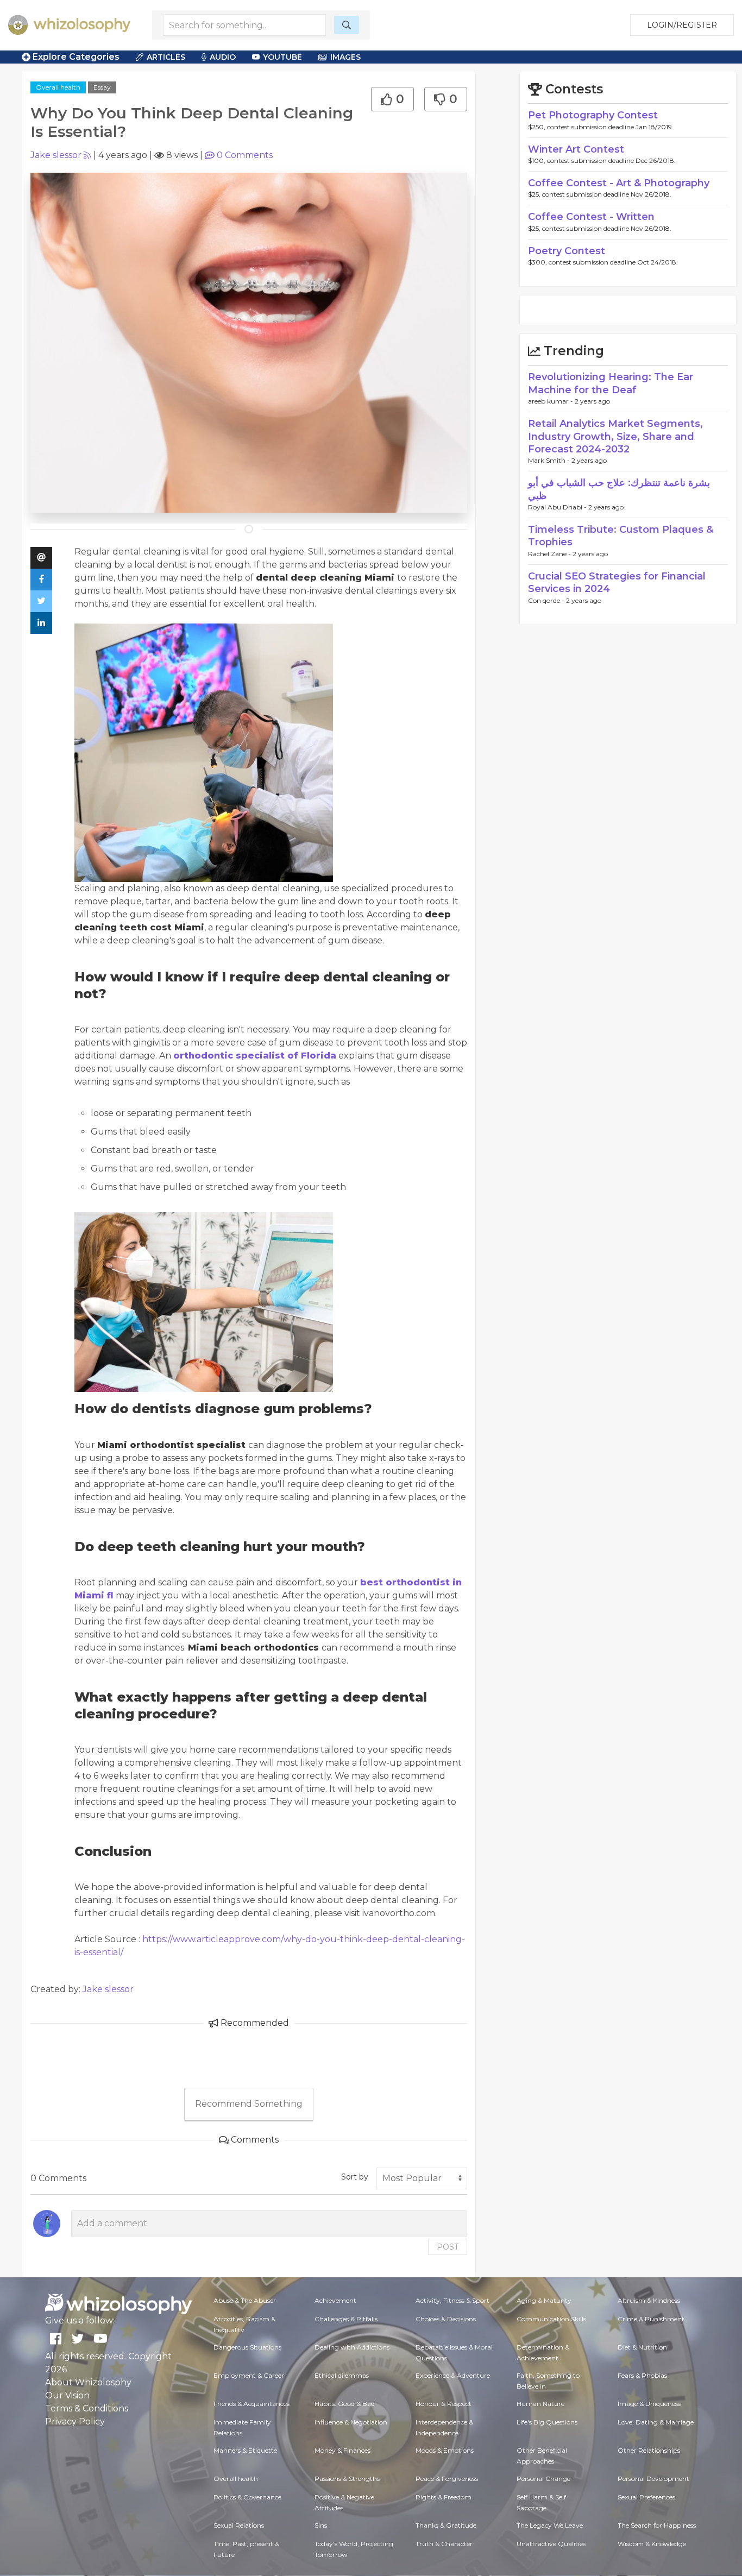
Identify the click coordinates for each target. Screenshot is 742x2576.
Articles (166, 57)
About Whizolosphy (88, 2382)
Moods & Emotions (445, 2450)
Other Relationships (649, 2450)
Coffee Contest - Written (591, 217)
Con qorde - (547, 600)
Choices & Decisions (446, 2319)
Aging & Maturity (544, 2300)
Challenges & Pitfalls (346, 2319)
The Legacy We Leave (550, 2525)
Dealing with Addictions (352, 2347)
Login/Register (682, 25)
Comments (245, 155)
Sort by (355, 2177)
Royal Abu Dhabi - (558, 507)
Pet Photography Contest (593, 115)
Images (345, 57)
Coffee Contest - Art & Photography (619, 183)
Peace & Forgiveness (447, 2479)
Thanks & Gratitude (446, 2525)
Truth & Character (444, 2544)
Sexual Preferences (646, 2497)
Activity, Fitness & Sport (452, 2300)
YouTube (282, 57)
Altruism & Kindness (649, 2300)
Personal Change (543, 2479)
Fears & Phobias (642, 2375)
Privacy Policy (75, 2421)
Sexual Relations (239, 2525)
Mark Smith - (550, 460)
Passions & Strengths (347, 2479)
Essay (102, 87)
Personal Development (653, 2479)
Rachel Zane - (550, 554)
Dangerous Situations (247, 2347)
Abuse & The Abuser (245, 2300)
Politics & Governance (247, 2497)
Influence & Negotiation (351, 2422)
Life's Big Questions (547, 2422)
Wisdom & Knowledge (652, 2544)
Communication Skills (551, 2319)
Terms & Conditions (87, 2408)
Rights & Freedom (444, 2497)
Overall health (58, 87)
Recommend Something (249, 2104)
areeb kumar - (551, 401)
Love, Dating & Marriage (656, 2422)
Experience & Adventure (453, 2375)
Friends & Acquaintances (251, 2404)
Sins (321, 2525)
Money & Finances (342, 2450)
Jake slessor (56, 155)
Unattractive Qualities (551, 2544)
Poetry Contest (567, 251)
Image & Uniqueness (649, 2404)
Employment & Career (249, 2375)
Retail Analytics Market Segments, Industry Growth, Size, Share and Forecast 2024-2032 (615, 436)
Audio (223, 57)
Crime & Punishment (651, 2319)
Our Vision (67, 2395)
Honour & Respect (444, 2404)
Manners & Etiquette (245, 2450)
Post (448, 2247)
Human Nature (540, 2404)
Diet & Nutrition (642, 2347)
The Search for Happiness (657, 2525)
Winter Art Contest (576, 149)
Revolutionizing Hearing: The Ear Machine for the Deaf (611, 383)
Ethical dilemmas (342, 2375)
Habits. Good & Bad (345, 2404)
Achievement (335, 2300)
